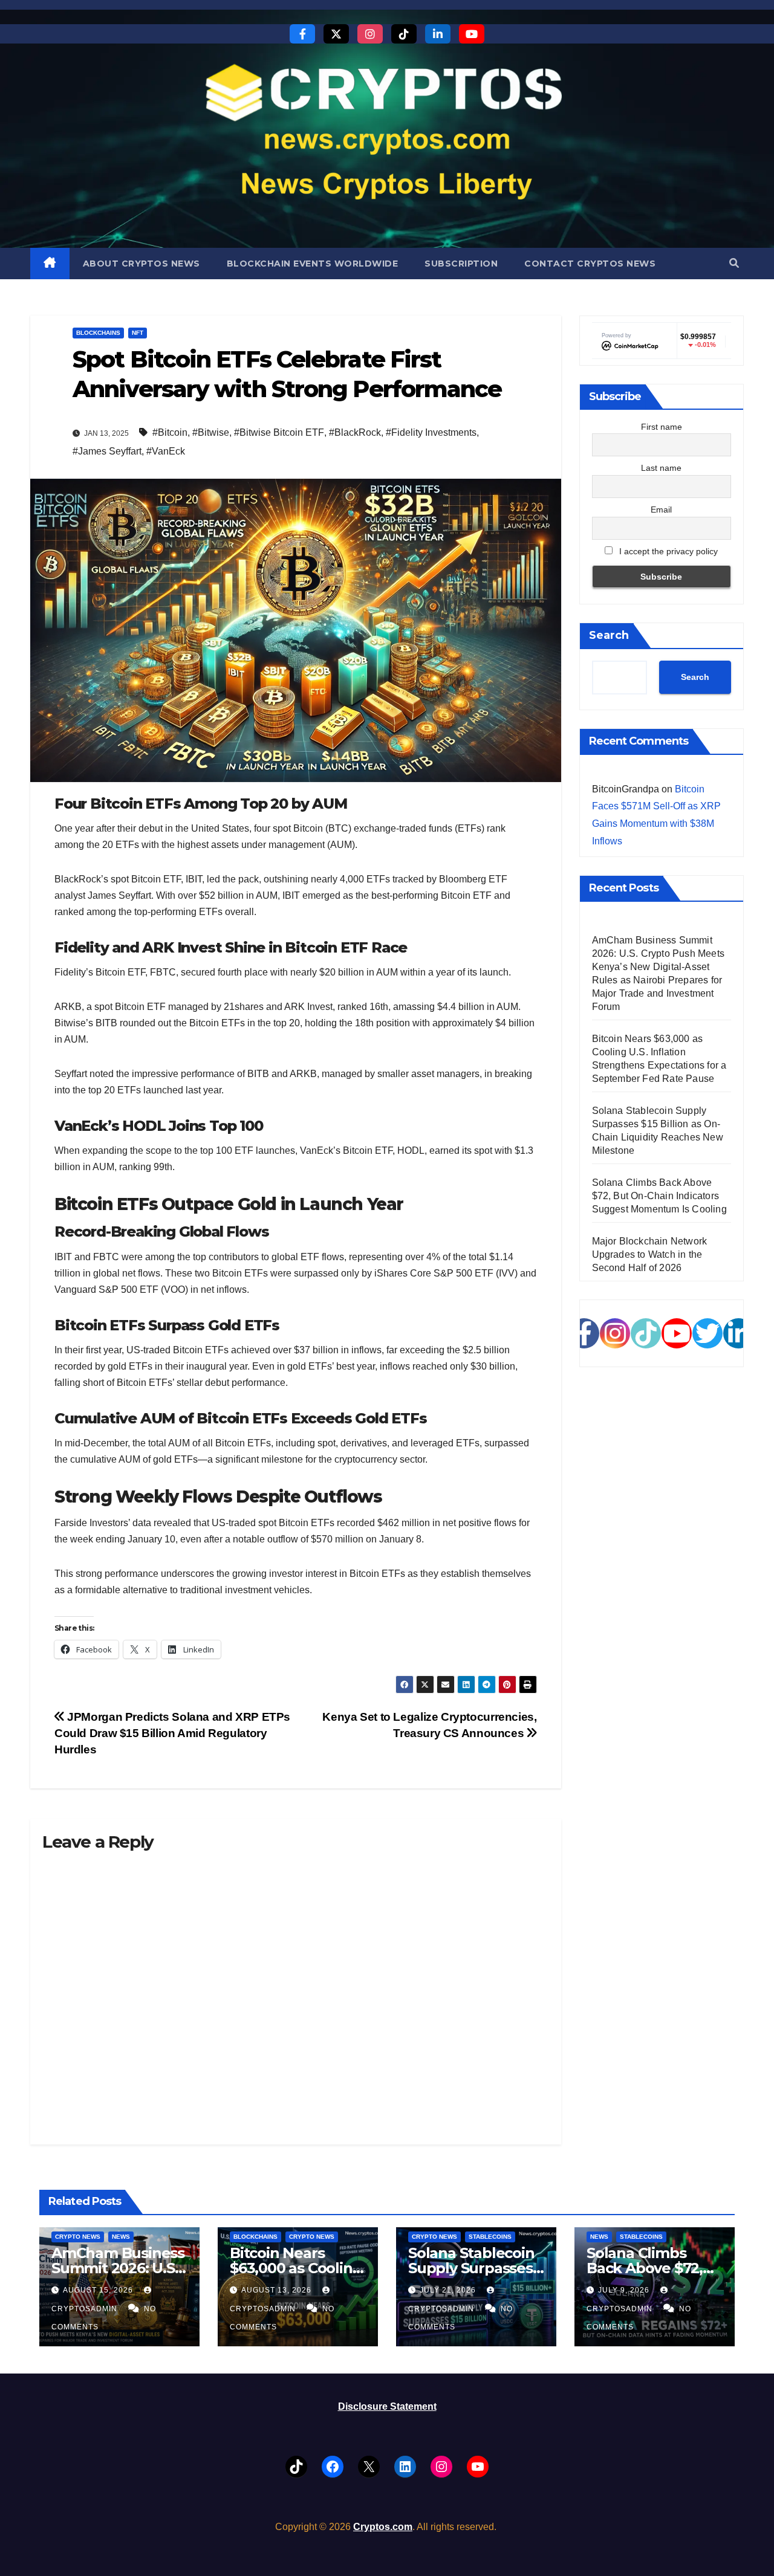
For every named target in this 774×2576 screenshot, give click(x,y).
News (121, 2237)
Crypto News (78, 2237)
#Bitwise (211, 432)
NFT (138, 333)
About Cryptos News (141, 264)
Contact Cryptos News (590, 264)
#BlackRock (355, 432)
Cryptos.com (383, 2527)
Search (609, 635)
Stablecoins (490, 2237)
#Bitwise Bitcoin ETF (279, 432)
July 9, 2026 (625, 2290)
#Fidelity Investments (431, 432)
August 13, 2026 (278, 2290)
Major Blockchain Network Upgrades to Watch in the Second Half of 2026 (650, 1254)
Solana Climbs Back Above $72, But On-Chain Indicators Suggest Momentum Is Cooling (659, 1196)
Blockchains (98, 333)
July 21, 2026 (449, 2290)
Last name (661, 468)
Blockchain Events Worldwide (313, 264)
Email (661, 510)
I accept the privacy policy (667, 551)
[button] (734, 263)
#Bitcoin (170, 432)
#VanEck (166, 451)
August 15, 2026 (99, 2290)
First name (662, 427)
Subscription (461, 264)
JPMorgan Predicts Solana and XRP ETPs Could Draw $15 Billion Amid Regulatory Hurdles (172, 1733)
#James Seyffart (107, 451)
